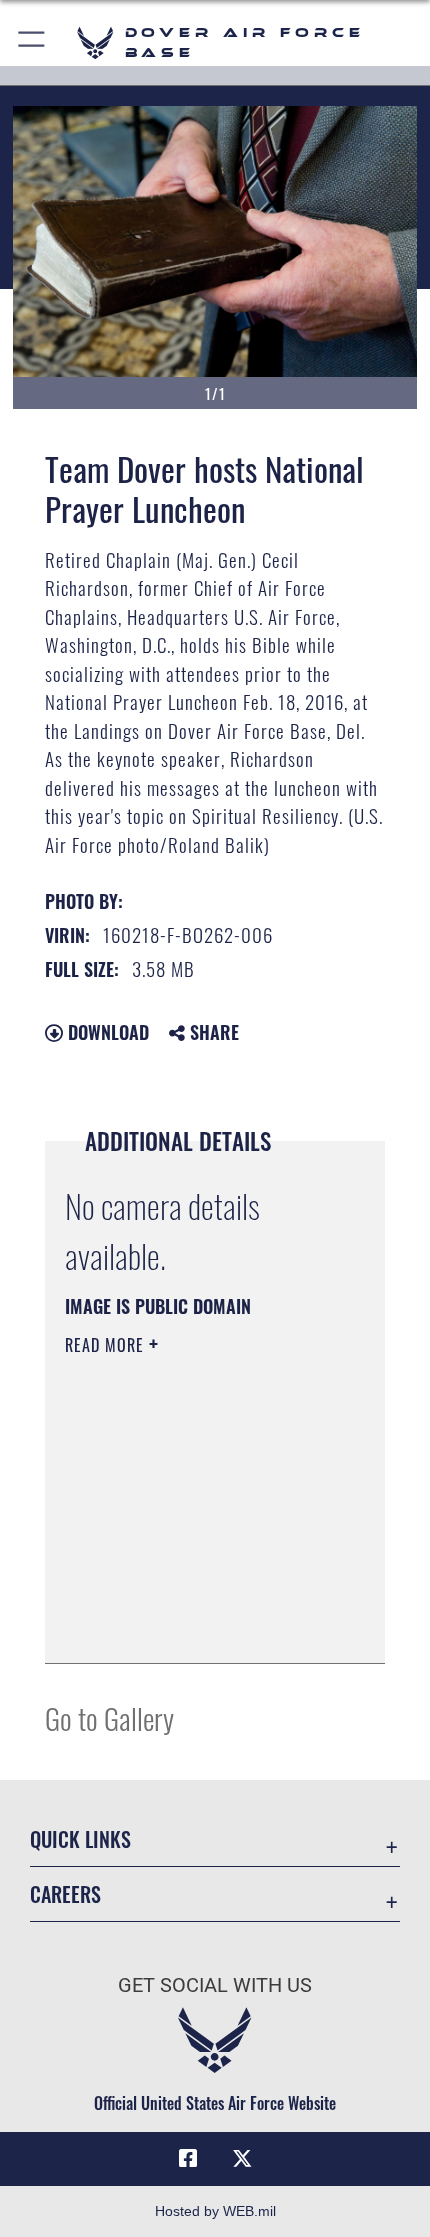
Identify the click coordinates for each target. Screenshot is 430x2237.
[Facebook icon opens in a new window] (188, 2159)
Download (106, 1032)
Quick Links (80, 1839)
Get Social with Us (215, 1985)
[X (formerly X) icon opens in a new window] (242, 2159)
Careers (65, 1894)
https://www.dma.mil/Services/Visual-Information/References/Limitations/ (186, 1598)
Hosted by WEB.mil (215, 2211)
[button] (32, 42)
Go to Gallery (109, 1717)
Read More (107, 1345)
